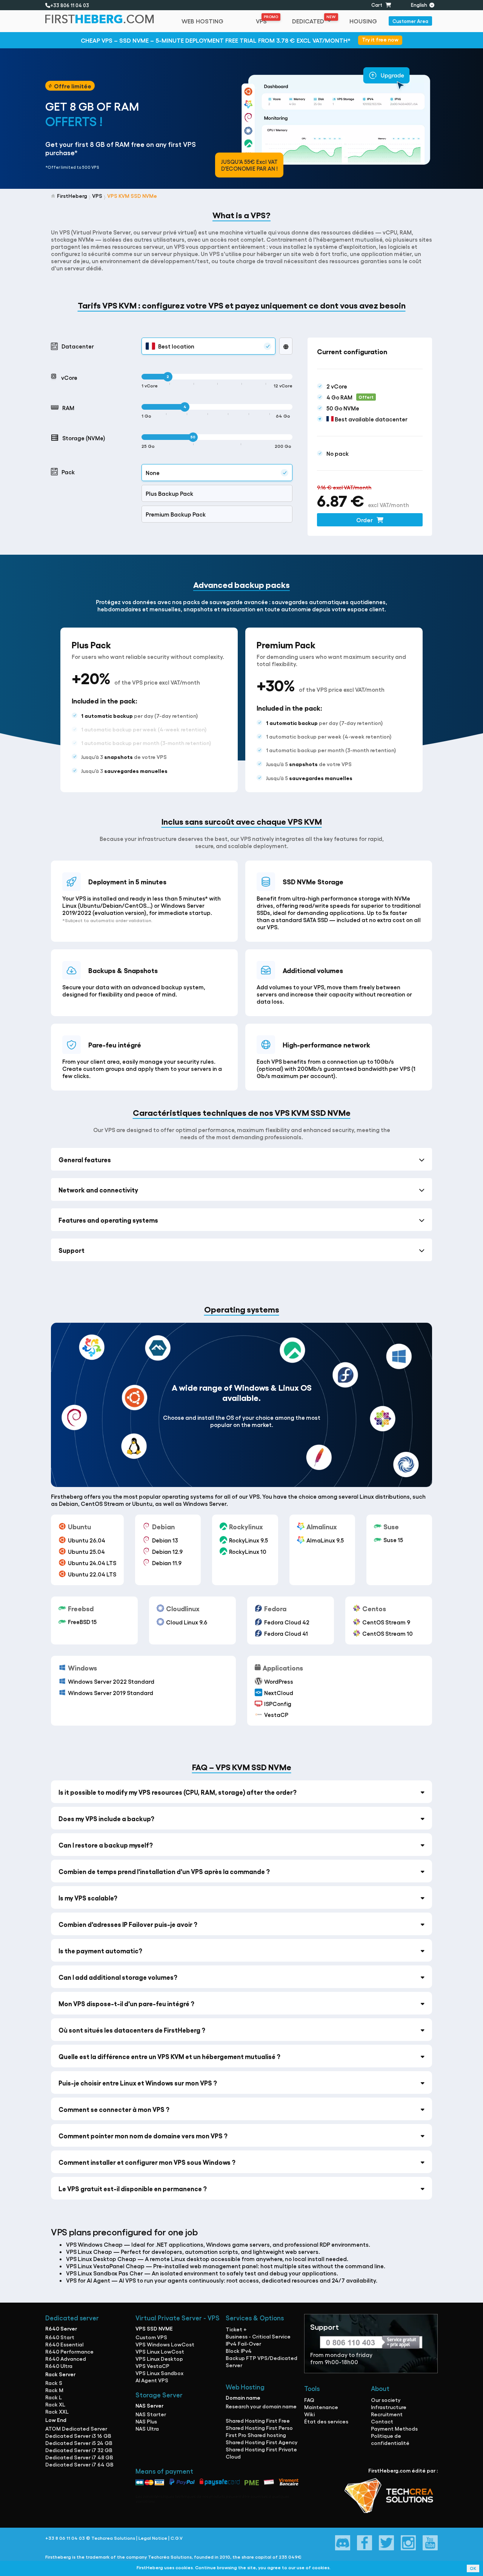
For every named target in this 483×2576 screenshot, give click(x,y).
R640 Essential (64, 2344)
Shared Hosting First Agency (261, 2442)
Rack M (54, 2390)
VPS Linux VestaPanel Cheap (105, 2266)
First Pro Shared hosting (256, 2435)
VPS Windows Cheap (94, 2244)
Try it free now (380, 39)
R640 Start (60, 2337)
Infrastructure (389, 2407)
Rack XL (55, 2404)
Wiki (309, 2414)
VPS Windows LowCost (165, 2344)
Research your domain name (261, 2406)
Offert (366, 397)
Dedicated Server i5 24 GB (79, 2443)
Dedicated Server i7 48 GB (79, 2457)
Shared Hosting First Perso (259, 2428)
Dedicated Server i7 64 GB (79, 2464)
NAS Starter (151, 2414)
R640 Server (61, 2328)
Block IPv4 (239, 2351)
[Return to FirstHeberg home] (104, 21)
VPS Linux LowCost (160, 2351)
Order (365, 520)
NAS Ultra (147, 2428)
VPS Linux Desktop (159, 2359)
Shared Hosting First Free (258, 2420)
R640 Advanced (66, 2359)
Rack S (54, 2383)
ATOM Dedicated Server (76, 2428)
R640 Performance (69, 2351)
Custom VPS (151, 2337)
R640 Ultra (59, 2366)
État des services (326, 2421)
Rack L (54, 2397)
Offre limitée (73, 86)
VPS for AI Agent (88, 2280)
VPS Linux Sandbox (159, 2373)
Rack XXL (57, 2411)
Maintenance (321, 2407)
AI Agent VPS (152, 2380)
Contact (382, 2421)
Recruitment (387, 2414)
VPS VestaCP (152, 2366)
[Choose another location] (286, 346)
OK (473, 2568)
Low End (56, 2420)
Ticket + (236, 2329)
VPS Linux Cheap (89, 2251)
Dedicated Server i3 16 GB (78, 2436)
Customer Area (410, 21)
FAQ (309, 2400)
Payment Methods (394, 2428)
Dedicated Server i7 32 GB (79, 2450)
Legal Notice (153, 2538)
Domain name (243, 2397)
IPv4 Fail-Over (243, 2343)
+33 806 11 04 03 (71, 5)
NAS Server (149, 2405)
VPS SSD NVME (154, 2328)
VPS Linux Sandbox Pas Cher (105, 2273)
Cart (378, 5)
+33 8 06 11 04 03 (65, 2538)
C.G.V (177, 2538)
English (420, 5)
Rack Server (60, 2374)
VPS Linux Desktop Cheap (101, 2259)
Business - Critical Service (258, 2336)
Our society (386, 2400)
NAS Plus (146, 2421)
